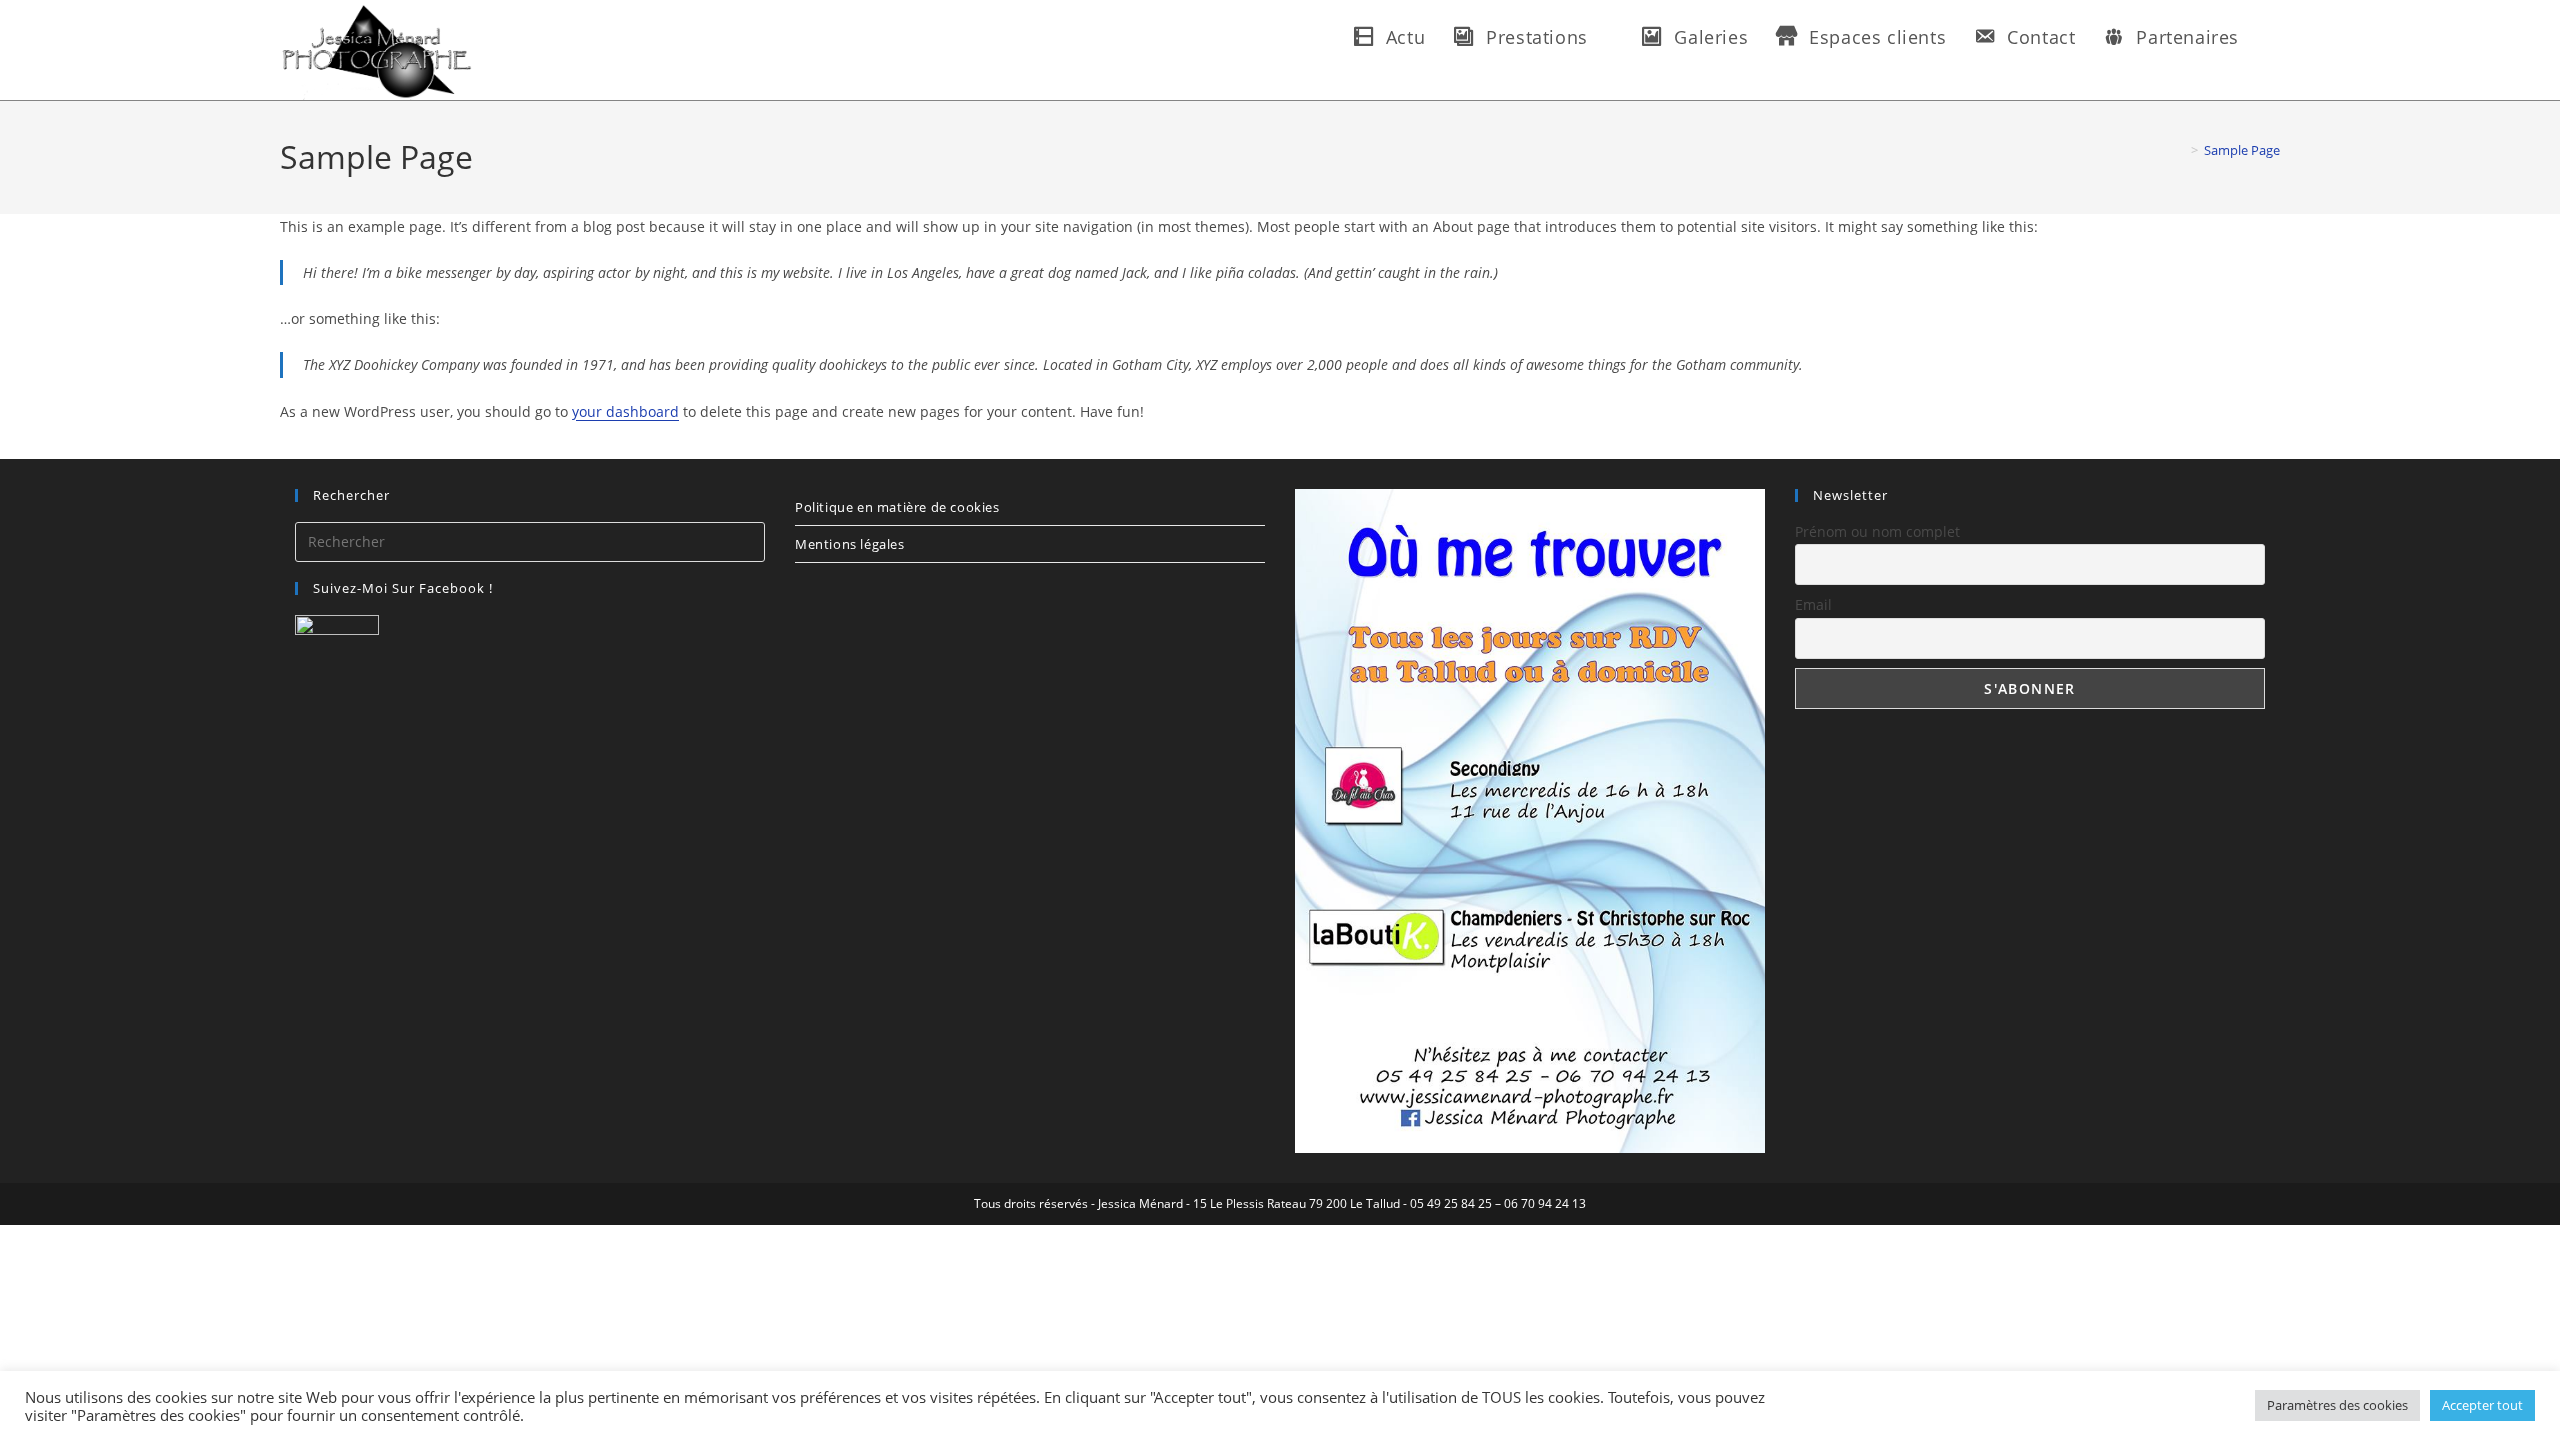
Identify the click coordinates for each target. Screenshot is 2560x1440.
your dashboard (625, 411)
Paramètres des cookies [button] (2337, 1405)
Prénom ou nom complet (1877, 531)
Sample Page (2242, 150)
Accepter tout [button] (2482, 1405)
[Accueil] (2180, 150)
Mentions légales (850, 544)
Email (1813, 604)
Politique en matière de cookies (897, 507)
